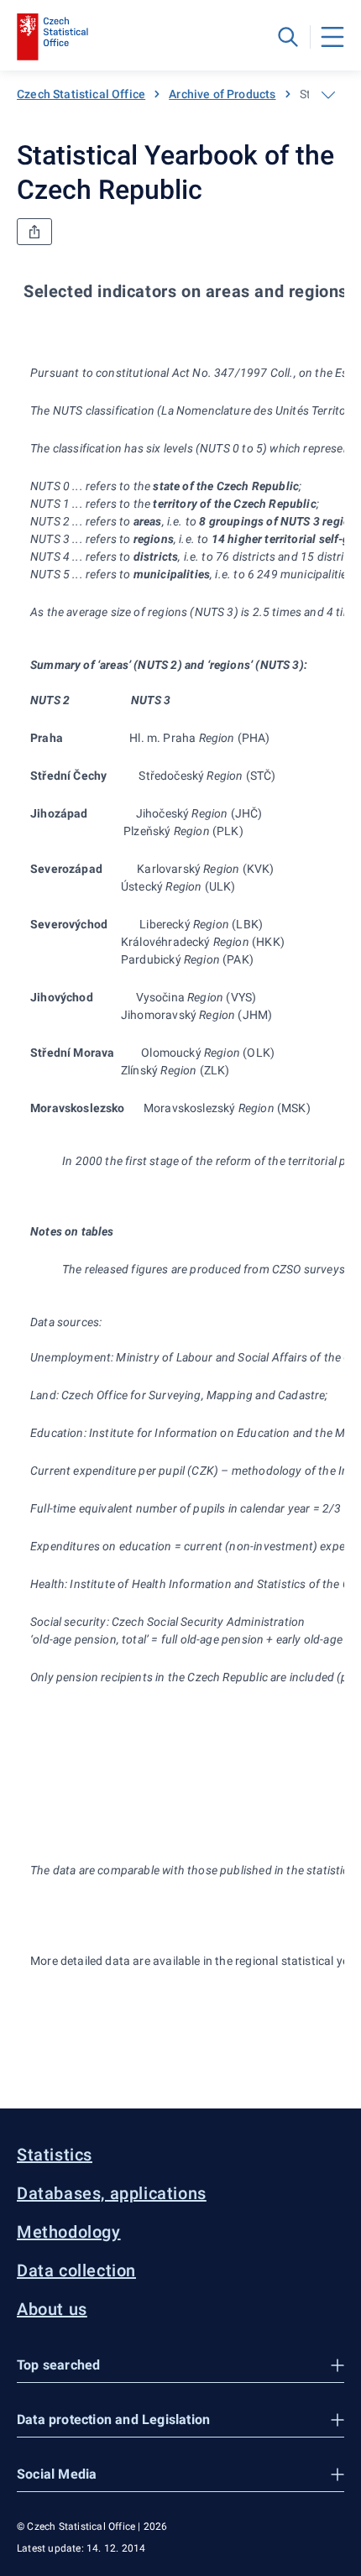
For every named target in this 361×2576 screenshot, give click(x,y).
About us (52, 2309)
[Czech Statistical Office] (52, 37)
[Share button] (34, 232)
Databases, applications (112, 2193)
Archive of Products (222, 94)
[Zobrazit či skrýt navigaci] (328, 95)
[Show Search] (288, 37)
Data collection (76, 2270)
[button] (180, 2366)
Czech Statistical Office (81, 94)
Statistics (55, 2155)
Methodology (69, 2232)
